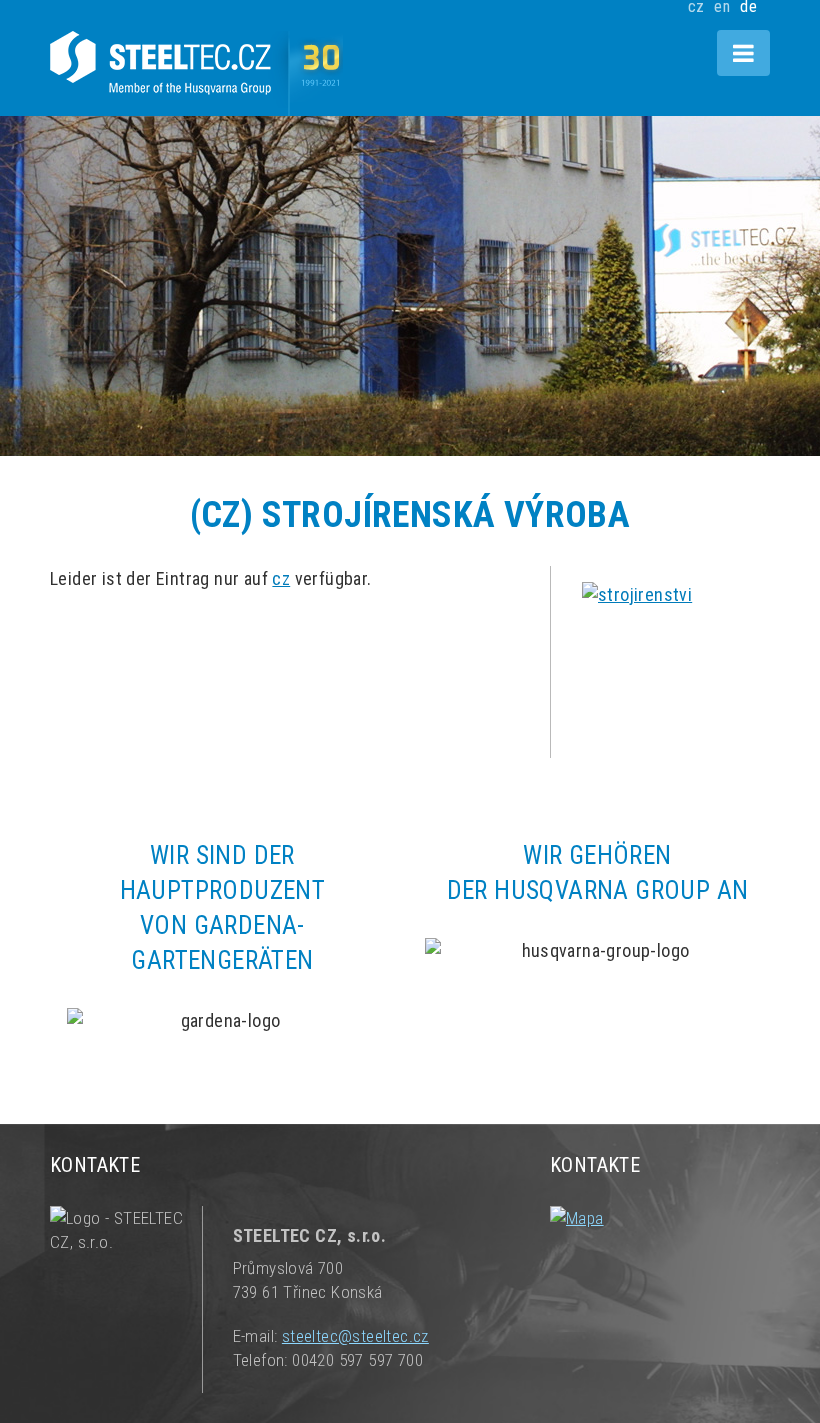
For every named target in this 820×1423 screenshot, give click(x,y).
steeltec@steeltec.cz (355, 1336)
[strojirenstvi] (675, 652)
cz (281, 578)
